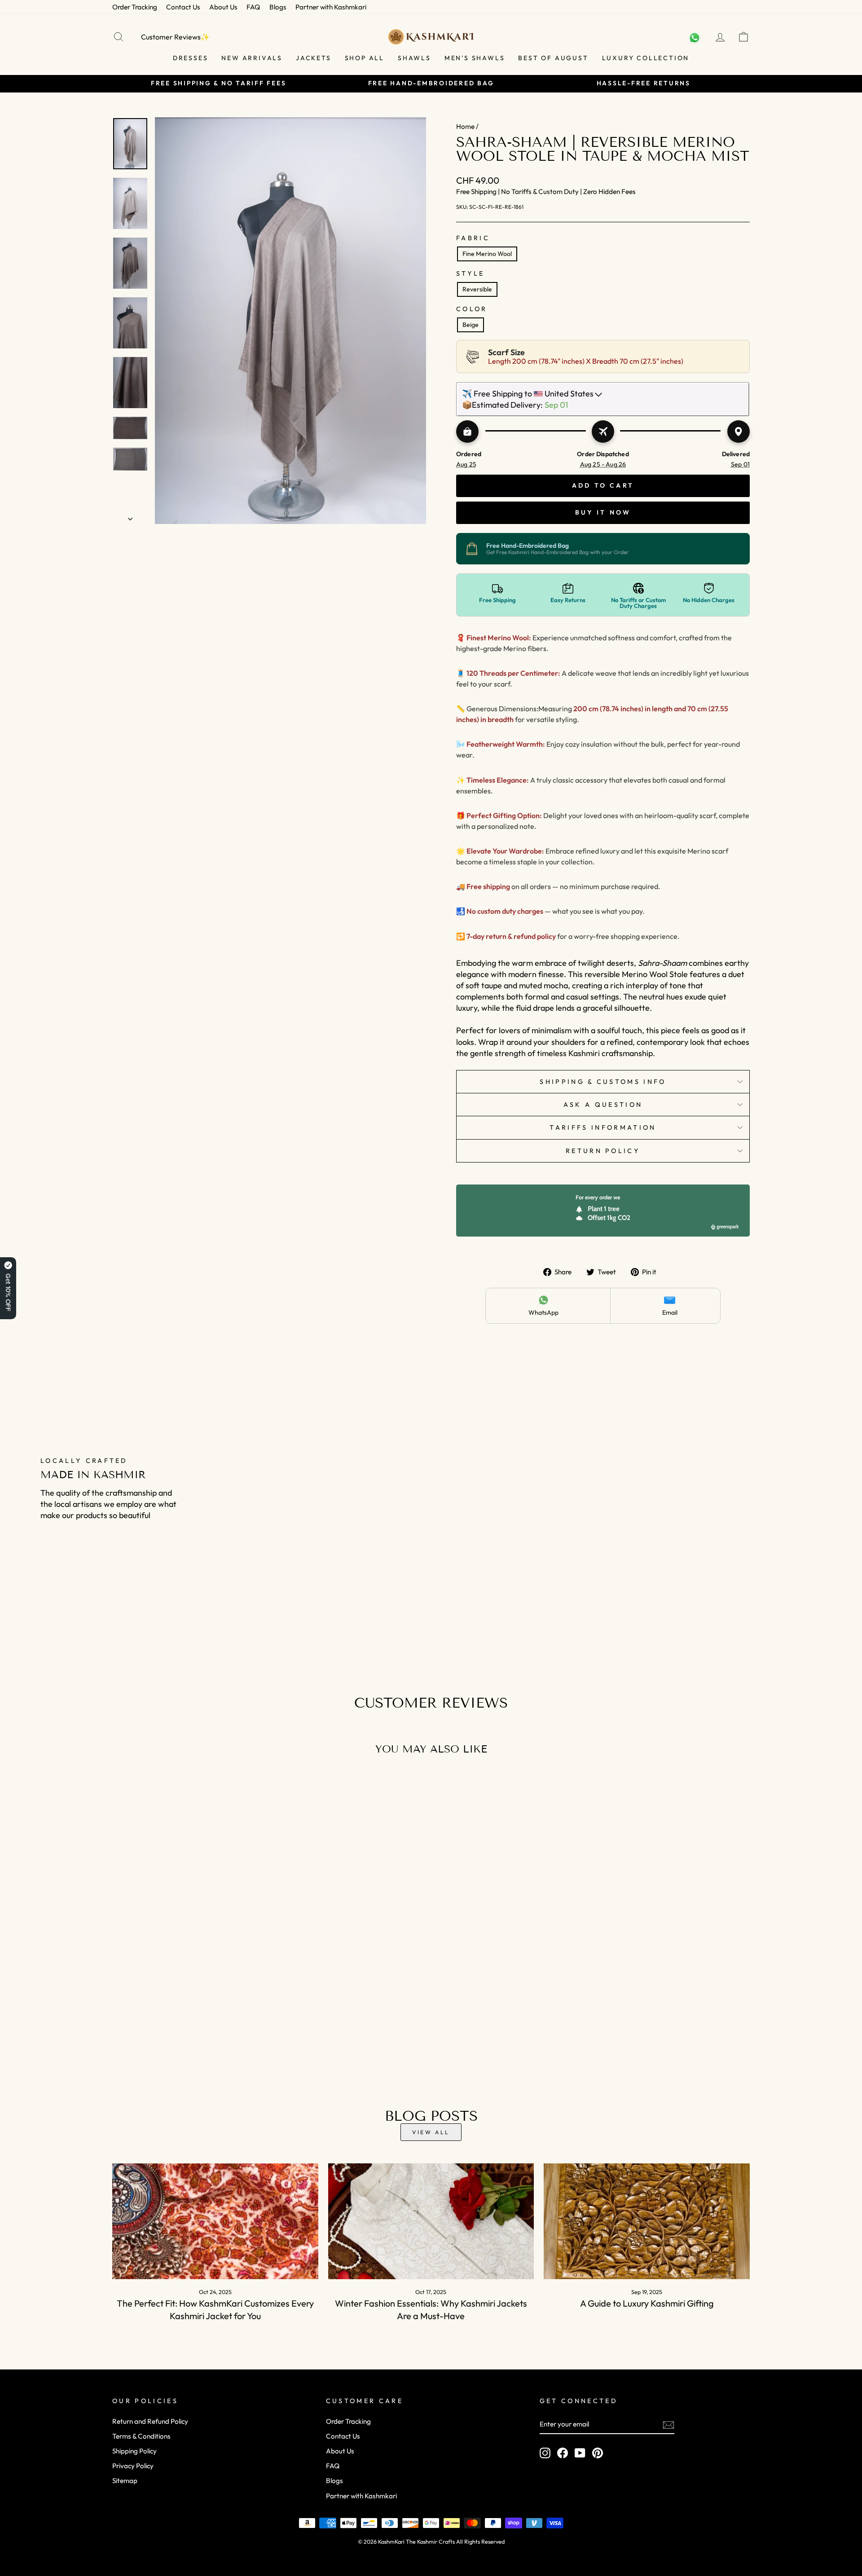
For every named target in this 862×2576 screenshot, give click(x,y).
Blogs (278, 7)
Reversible (477, 289)
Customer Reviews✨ (175, 37)
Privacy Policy (133, 2466)
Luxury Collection (646, 58)
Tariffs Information (603, 1127)
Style (471, 273)
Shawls (414, 58)
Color (472, 309)
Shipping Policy (134, 2451)
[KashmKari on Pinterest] (598, 2453)
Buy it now (603, 512)
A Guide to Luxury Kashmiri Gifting (647, 2303)
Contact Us (183, 7)
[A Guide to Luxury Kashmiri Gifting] (647, 2221)
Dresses (191, 58)
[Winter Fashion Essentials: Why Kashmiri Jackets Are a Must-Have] (431, 2221)
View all (431, 2132)
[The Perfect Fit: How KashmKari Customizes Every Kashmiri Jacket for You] (215, 2221)
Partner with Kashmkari (331, 7)
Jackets (314, 58)
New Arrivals (252, 58)
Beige (471, 325)
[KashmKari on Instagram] (545, 2453)
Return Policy (603, 1151)
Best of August (553, 58)
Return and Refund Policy (150, 2421)
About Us (223, 7)
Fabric (473, 238)
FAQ (253, 7)
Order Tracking (135, 7)
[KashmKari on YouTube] (580, 2453)
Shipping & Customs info (603, 1082)
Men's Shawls (475, 58)
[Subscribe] (668, 2424)
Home (465, 126)
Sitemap (125, 2481)
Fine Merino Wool (487, 254)
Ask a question (603, 1105)
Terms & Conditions (141, 2436)
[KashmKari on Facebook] (563, 2453)
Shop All (365, 58)
